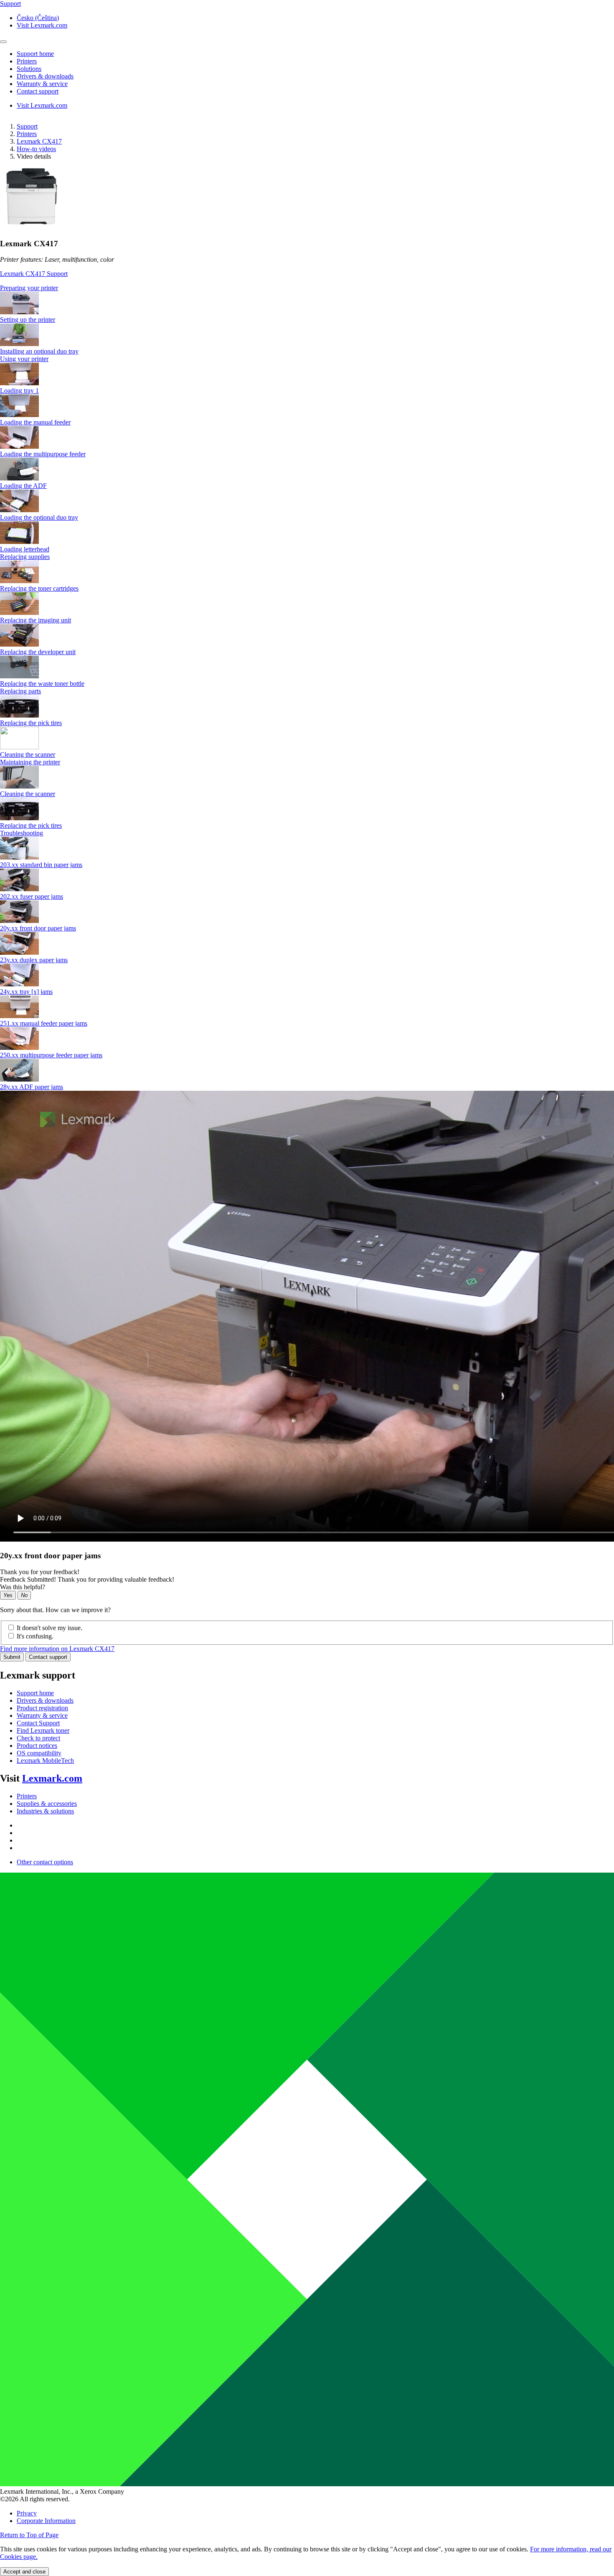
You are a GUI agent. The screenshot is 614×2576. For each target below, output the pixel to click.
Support (27, 126)
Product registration (42, 1708)
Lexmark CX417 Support (34, 274)
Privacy (27, 2513)
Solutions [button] (29, 69)
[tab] (307, 288)
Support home (35, 1693)
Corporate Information (46, 2521)
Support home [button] (35, 54)
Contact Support (38, 1723)
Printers (27, 134)
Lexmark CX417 (39, 141)
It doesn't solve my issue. (49, 1628)
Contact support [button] (38, 91)
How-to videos (36, 149)
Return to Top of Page (29, 2535)
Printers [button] (27, 61)
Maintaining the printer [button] (30, 762)
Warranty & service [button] (42, 84)
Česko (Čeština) (38, 18)
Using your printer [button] (24, 359)
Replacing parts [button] (20, 691)
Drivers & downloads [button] (45, 76)
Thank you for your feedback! (40, 1572)
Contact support (48, 1657)
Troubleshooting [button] (22, 833)
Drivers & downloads (45, 1700)
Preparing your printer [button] (29, 288)
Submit (12, 1657)
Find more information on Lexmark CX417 (57, 1649)
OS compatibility (39, 1753)
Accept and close (24, 2572)
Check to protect (38, 1738)
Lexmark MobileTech (45, 1761)
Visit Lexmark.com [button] (42, 25)
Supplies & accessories (47, 1804)
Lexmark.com (52, 1778)
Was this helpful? (23, 1587)
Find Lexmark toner (43, 1730)
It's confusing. (35, 1636)
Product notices (37, 1746)
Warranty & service (42, 1715)
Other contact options (45, 1862)
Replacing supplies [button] (25, 557)
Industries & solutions (45, 1811)
